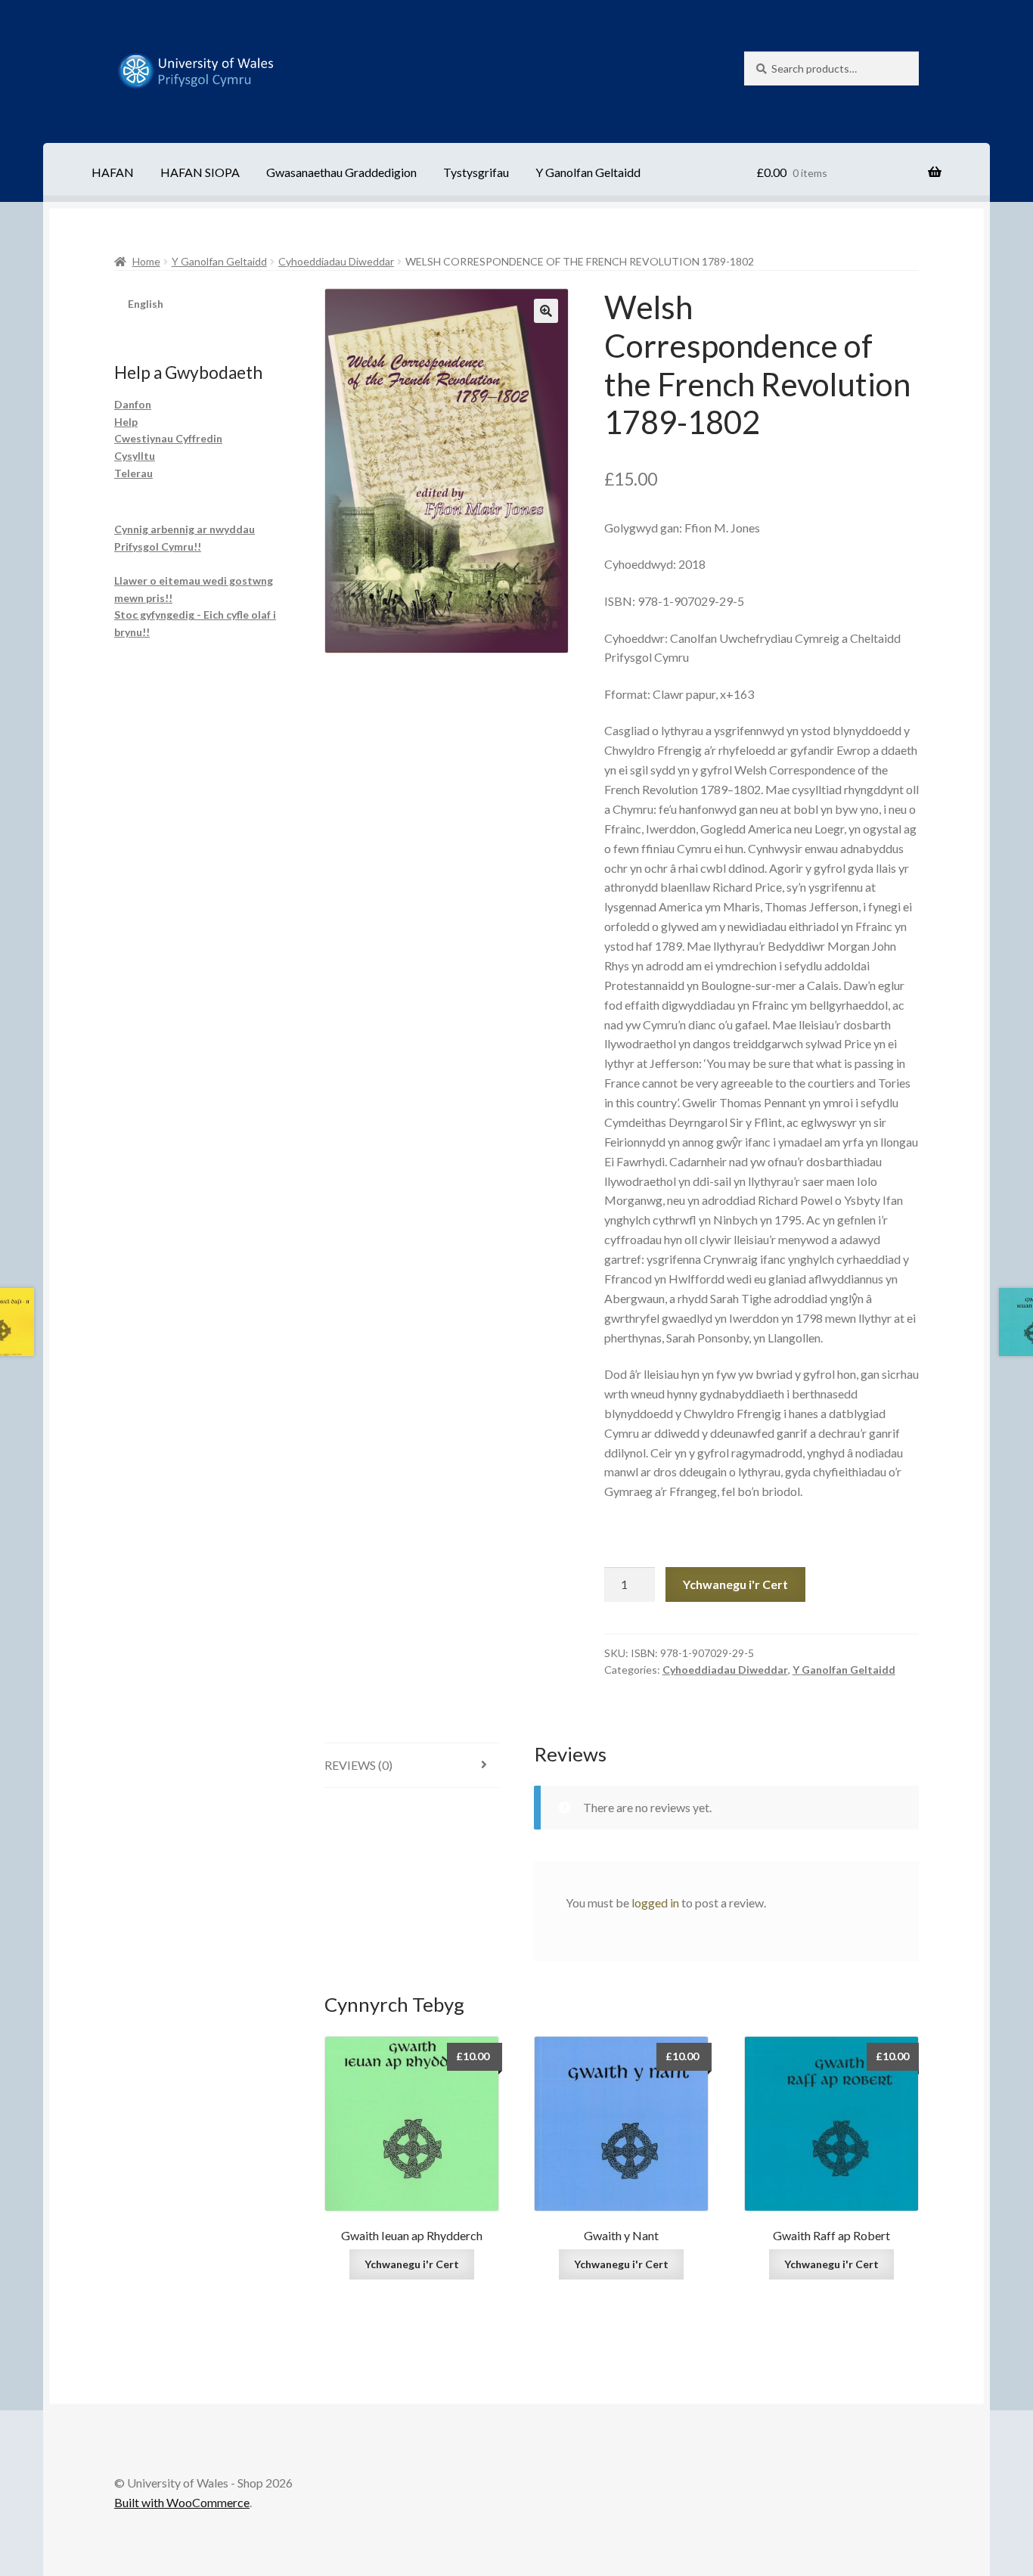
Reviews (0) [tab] (358, 1765)
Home (146, 261)
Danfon (133, 404)
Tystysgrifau (476, 172)
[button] (546, 311)
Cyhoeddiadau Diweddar (336, 261)
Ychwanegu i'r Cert (735, 1584)
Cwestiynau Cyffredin (168, 438)
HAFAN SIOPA (200, 172)
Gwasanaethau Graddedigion (341, 172)
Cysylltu (135, 456)
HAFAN (113, 172)
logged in (655, 1903)
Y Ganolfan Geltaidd (588, 172)
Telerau (133, 473)
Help (126, 422)
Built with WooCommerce (182, 2502)
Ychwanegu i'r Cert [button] (412, 2264)
